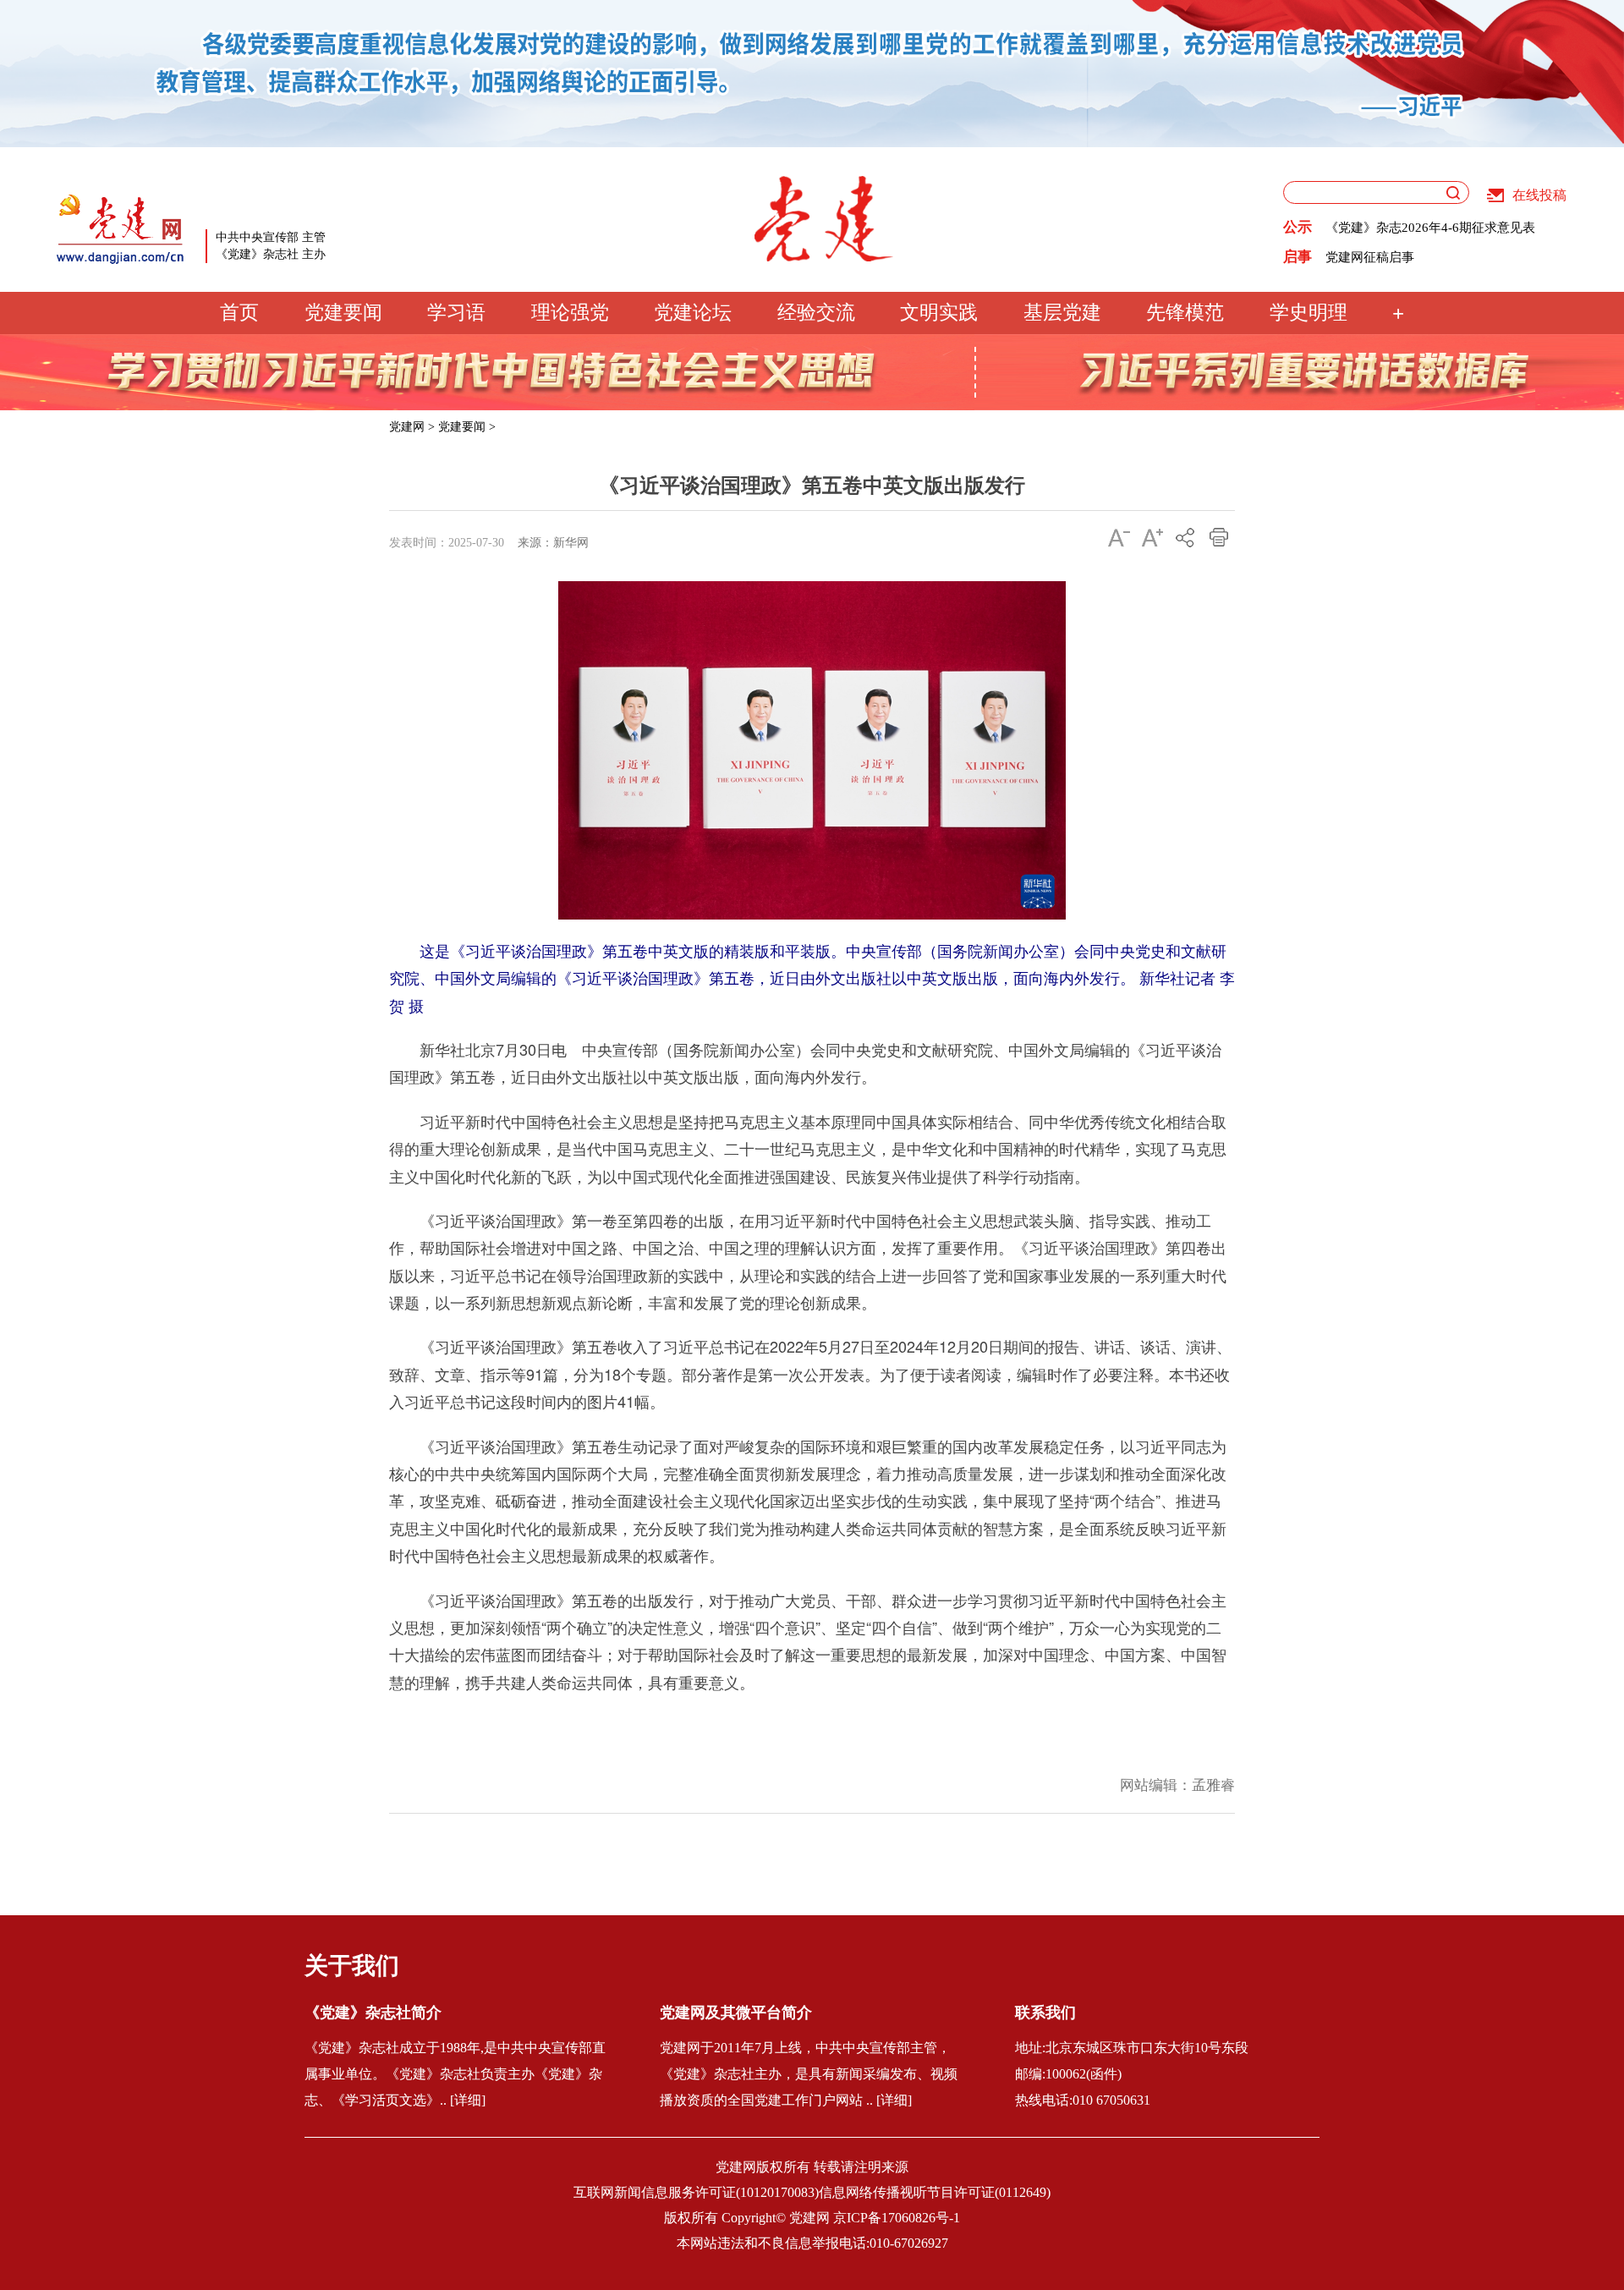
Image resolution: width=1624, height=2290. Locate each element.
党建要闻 (343, 313)
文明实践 (939, 313)
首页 (239, 313)
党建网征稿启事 (1370, 257)
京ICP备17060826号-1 (897, 2218)
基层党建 (1062, 313)
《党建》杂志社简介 (373, 2013)
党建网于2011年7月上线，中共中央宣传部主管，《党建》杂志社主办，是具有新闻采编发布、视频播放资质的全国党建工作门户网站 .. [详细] (809, 2074)
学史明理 (1309, 313)
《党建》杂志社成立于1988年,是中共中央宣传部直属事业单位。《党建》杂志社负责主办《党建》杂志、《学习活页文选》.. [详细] (455, 2074)
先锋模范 (1185, 313)
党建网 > (412, 427)
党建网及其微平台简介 (736, 2013)
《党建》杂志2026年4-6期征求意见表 (1430, 228)
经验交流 (816, 313)
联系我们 (1045, 2013)
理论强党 (570, 313)
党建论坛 (693, 313)
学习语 (456, 313)
